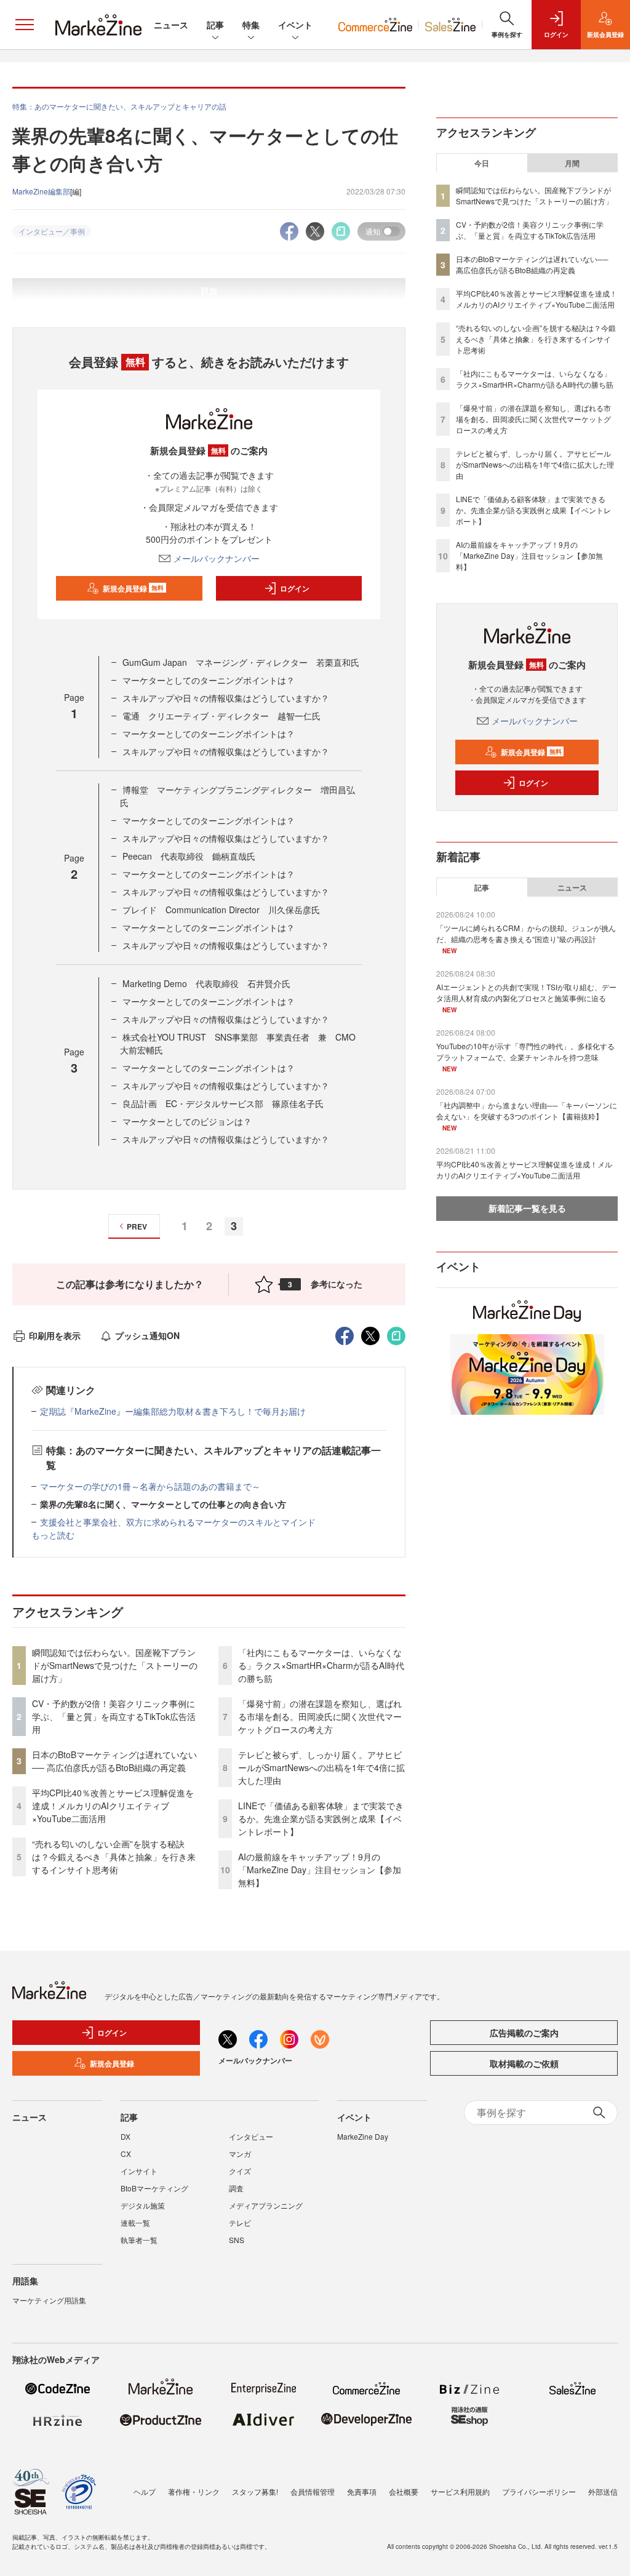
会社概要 (404, 2491)
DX (126, 2136)
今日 (482, 163)
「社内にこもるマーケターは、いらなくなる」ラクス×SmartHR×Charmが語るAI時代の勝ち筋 (321, 1665)
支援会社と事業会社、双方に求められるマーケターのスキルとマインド (178, 1522)
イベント (295, 25)
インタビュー (251, 2136)
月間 (572, 163)
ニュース (171, 25)
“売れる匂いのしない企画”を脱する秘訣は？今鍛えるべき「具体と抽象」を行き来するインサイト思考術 (114, 1857)
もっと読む (53, 1535)
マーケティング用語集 (49, 2300)
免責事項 (362, 2491)
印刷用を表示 (55, 1335)
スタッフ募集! (255, 2491)
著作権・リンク (194, 2491)
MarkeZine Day (363, 2136)
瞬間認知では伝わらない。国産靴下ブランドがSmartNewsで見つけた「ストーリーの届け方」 (115, 1665)
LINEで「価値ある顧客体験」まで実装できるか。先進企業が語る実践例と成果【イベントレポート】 (321, 1818)
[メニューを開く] (25, 25)
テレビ (240, 2222)
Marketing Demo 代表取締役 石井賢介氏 (206, 983)
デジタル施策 (143, 2205)
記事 (215, 25)
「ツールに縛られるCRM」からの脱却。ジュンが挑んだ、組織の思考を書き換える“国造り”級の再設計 (526, 933)
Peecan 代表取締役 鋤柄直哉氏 (189, 856)
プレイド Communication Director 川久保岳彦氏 (221, 910)
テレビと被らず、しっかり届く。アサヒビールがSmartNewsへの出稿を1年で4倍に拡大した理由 (321, 1767)
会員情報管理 (313, 2491)
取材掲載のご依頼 (524, 2063)
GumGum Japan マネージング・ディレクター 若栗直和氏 (241, 662)
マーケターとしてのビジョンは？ (187, 1121)
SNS (237, 2240)
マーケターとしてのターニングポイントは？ (209, 680)
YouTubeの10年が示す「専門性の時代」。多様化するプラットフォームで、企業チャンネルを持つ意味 (525, 1051)
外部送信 (603, 2491)
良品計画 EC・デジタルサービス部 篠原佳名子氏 (223, 1103)
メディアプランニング (266, 2205)
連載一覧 (135, 2222)
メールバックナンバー (217, 558)
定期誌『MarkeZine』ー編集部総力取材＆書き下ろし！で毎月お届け (173, 1411)
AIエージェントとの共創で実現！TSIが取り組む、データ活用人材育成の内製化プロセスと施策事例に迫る (526, 992)
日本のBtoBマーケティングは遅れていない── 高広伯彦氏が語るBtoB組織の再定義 (114, 1761)
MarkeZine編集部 (41, 191)
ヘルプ (145, 2491)
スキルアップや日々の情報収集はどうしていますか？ (226, 698)
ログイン (295, 588)
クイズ (240, 2171)
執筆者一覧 (139, 2240)
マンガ (240, 2154)
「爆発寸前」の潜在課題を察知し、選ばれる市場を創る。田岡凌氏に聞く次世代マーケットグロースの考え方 (320, 1716)
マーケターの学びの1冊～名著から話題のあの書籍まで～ (150, 1486)
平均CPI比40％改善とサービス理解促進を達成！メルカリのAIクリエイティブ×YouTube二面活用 (113, 1806)
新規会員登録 (133, 588)
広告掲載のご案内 (524, 2033)
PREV (137, 1226)
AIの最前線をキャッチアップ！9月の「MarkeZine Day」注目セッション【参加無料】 (320, 1870)
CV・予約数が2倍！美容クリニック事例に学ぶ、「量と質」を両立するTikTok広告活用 (114, 1716)
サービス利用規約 (460, 2491)
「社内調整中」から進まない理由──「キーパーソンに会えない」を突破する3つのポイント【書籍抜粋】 (527, 1110)
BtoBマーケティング (154, 2188)
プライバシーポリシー (539, 2491)
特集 (251, 25)
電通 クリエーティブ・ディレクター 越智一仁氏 (221, 716)
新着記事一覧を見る (527, 1208)
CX (126, 2154)
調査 (236, 2188)
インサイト (139, 2171)
